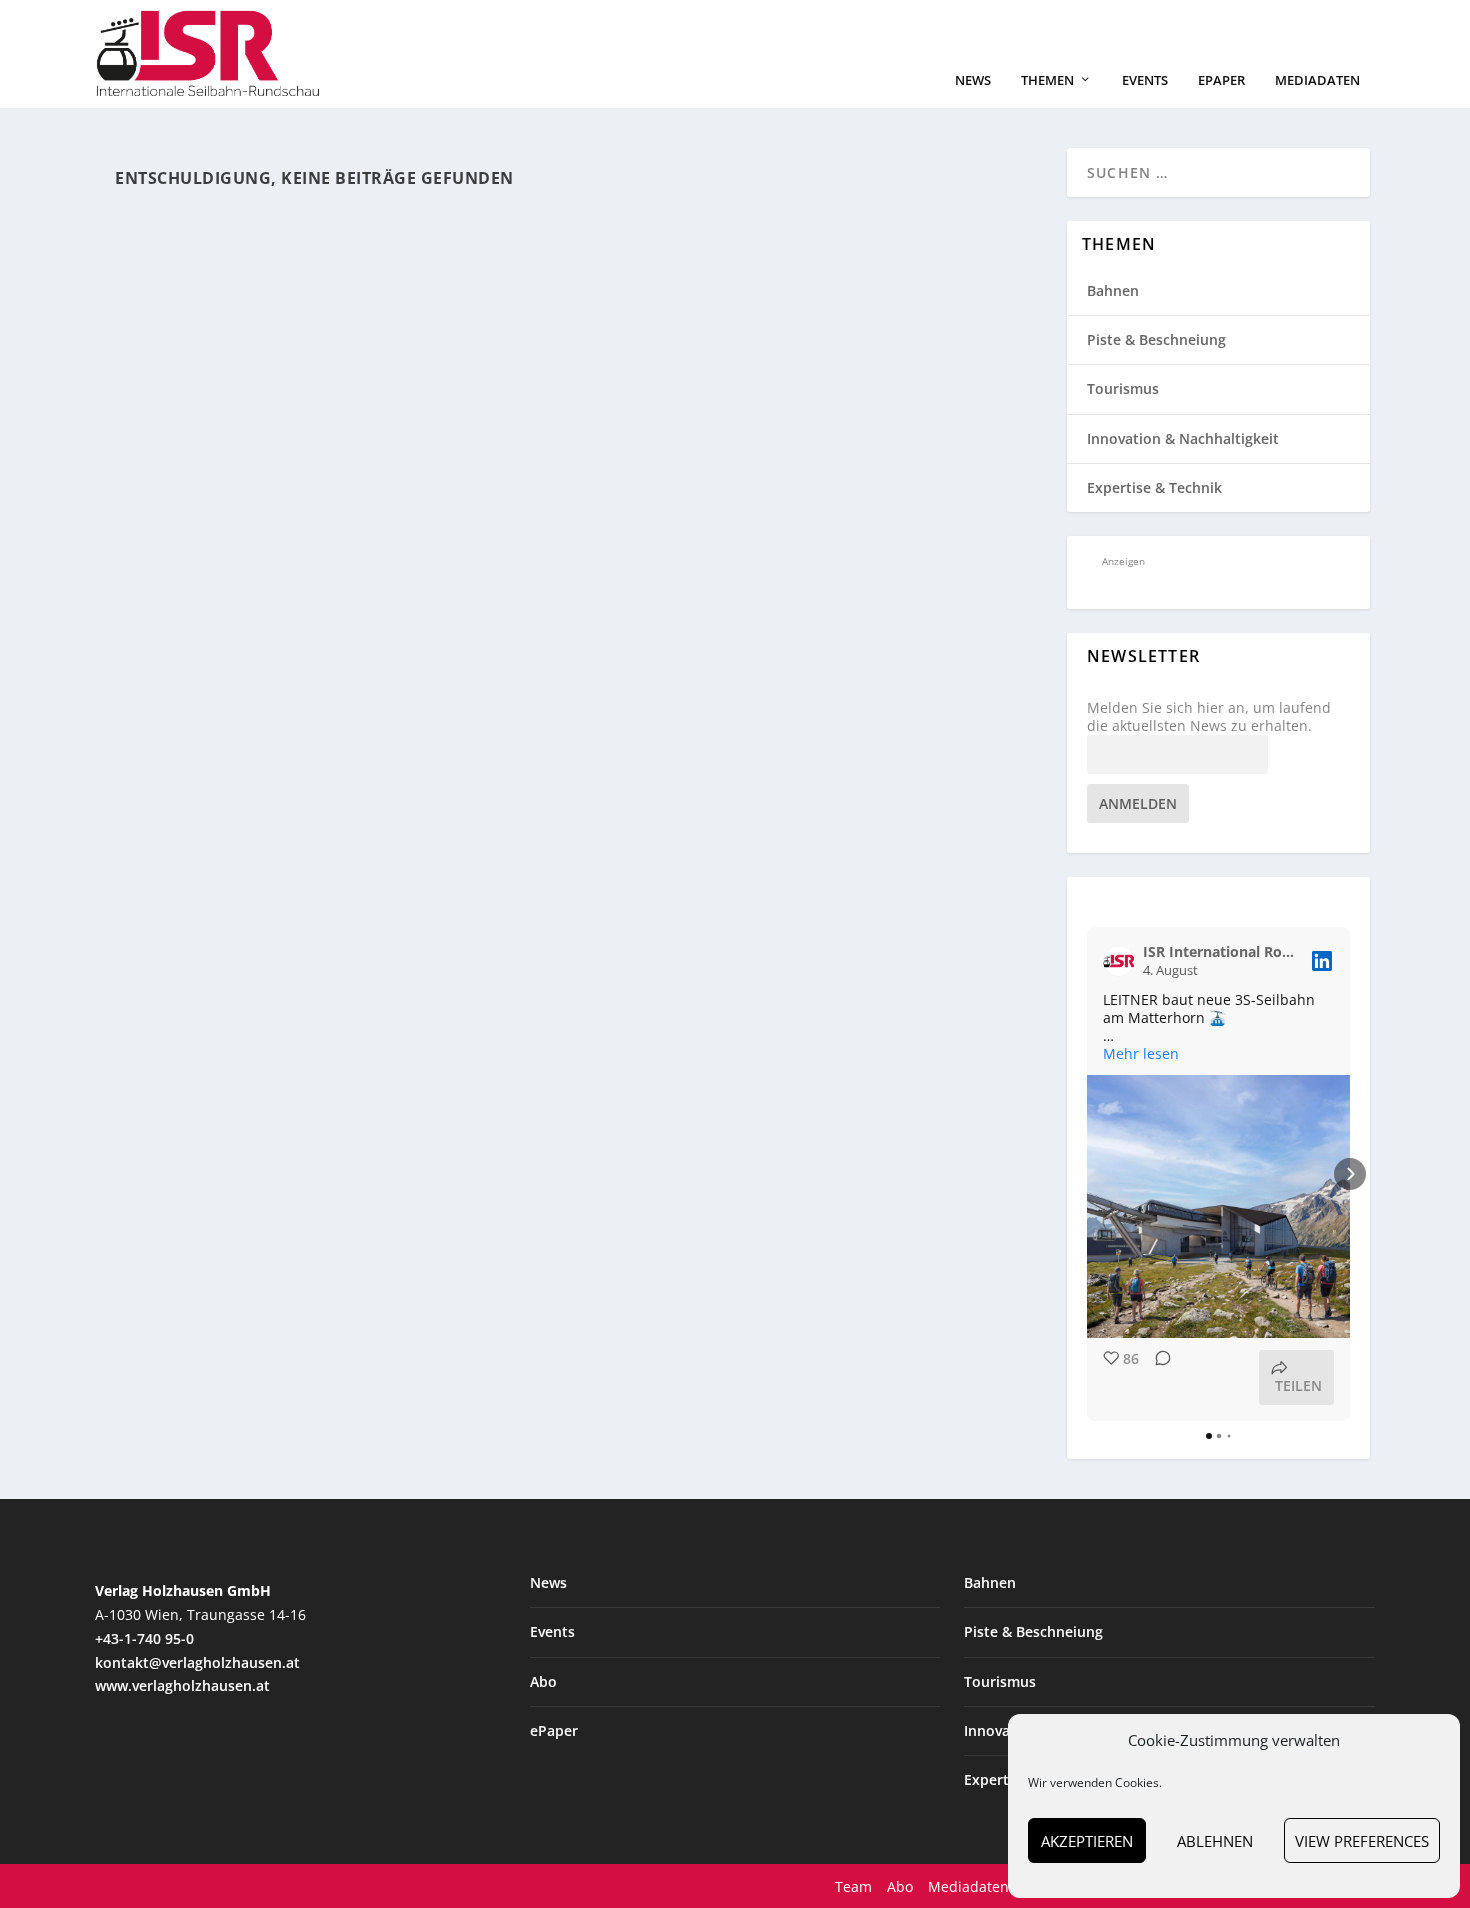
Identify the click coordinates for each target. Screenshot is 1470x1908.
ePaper (1221, 80)
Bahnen (1113, 290)
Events (1145, 80)
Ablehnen (1215, 1841)
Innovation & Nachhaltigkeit (1183, 438)
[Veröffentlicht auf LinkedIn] (1322, 961)
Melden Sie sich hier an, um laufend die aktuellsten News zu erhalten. (1209, 717)
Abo (543, 1681)
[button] (1087, 1174)
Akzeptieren (1087, 1841)
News (973, 80)
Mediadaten (1317, 80)
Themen (1047, 80)
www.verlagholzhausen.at (182, 1685)
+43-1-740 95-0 (144, 1638)
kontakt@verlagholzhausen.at (197, 1662)
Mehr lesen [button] (1141, 1054)
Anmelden (1138, 803)
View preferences (1362, 1841)
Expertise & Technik (1154, 487)
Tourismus (1123, 388)
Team (853, 1886)
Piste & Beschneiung (1156, 339)
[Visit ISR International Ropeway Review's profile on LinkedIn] (1123, 961)
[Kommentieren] (1157, 1377)
